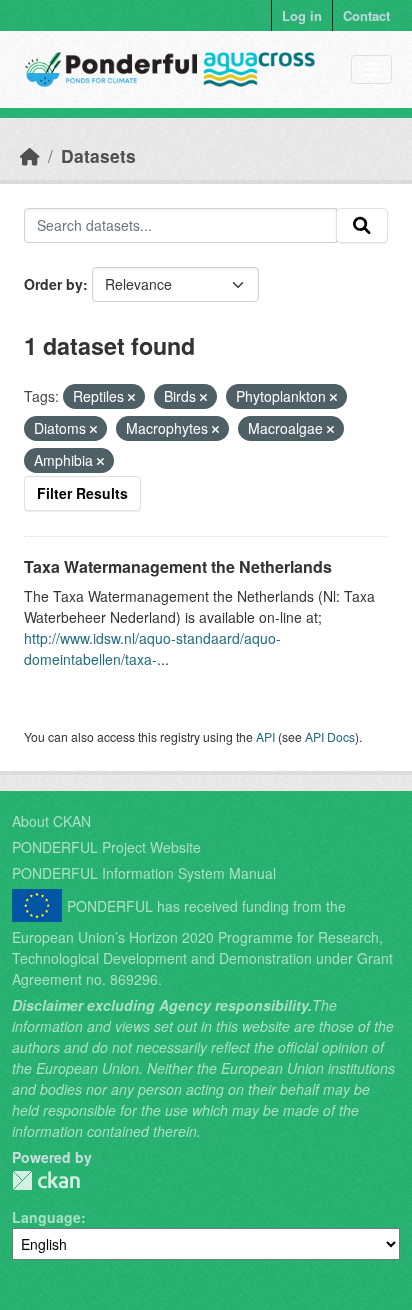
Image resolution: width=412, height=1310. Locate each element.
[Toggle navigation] (371, 69)
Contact (366, 15)
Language (46, 1217)
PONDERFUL (46, 1180)
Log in (302, 15)
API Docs (330, 736)
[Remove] (131, 397)
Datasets (98, 155)
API (265, 736)
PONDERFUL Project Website (106, 847)
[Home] (30, 155)
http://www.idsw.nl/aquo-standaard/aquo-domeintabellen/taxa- (152, 648)
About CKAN (51, 821)
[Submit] (362, 226)
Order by (53, 284)
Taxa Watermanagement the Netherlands (178, 566)
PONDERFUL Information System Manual (144, 873)
